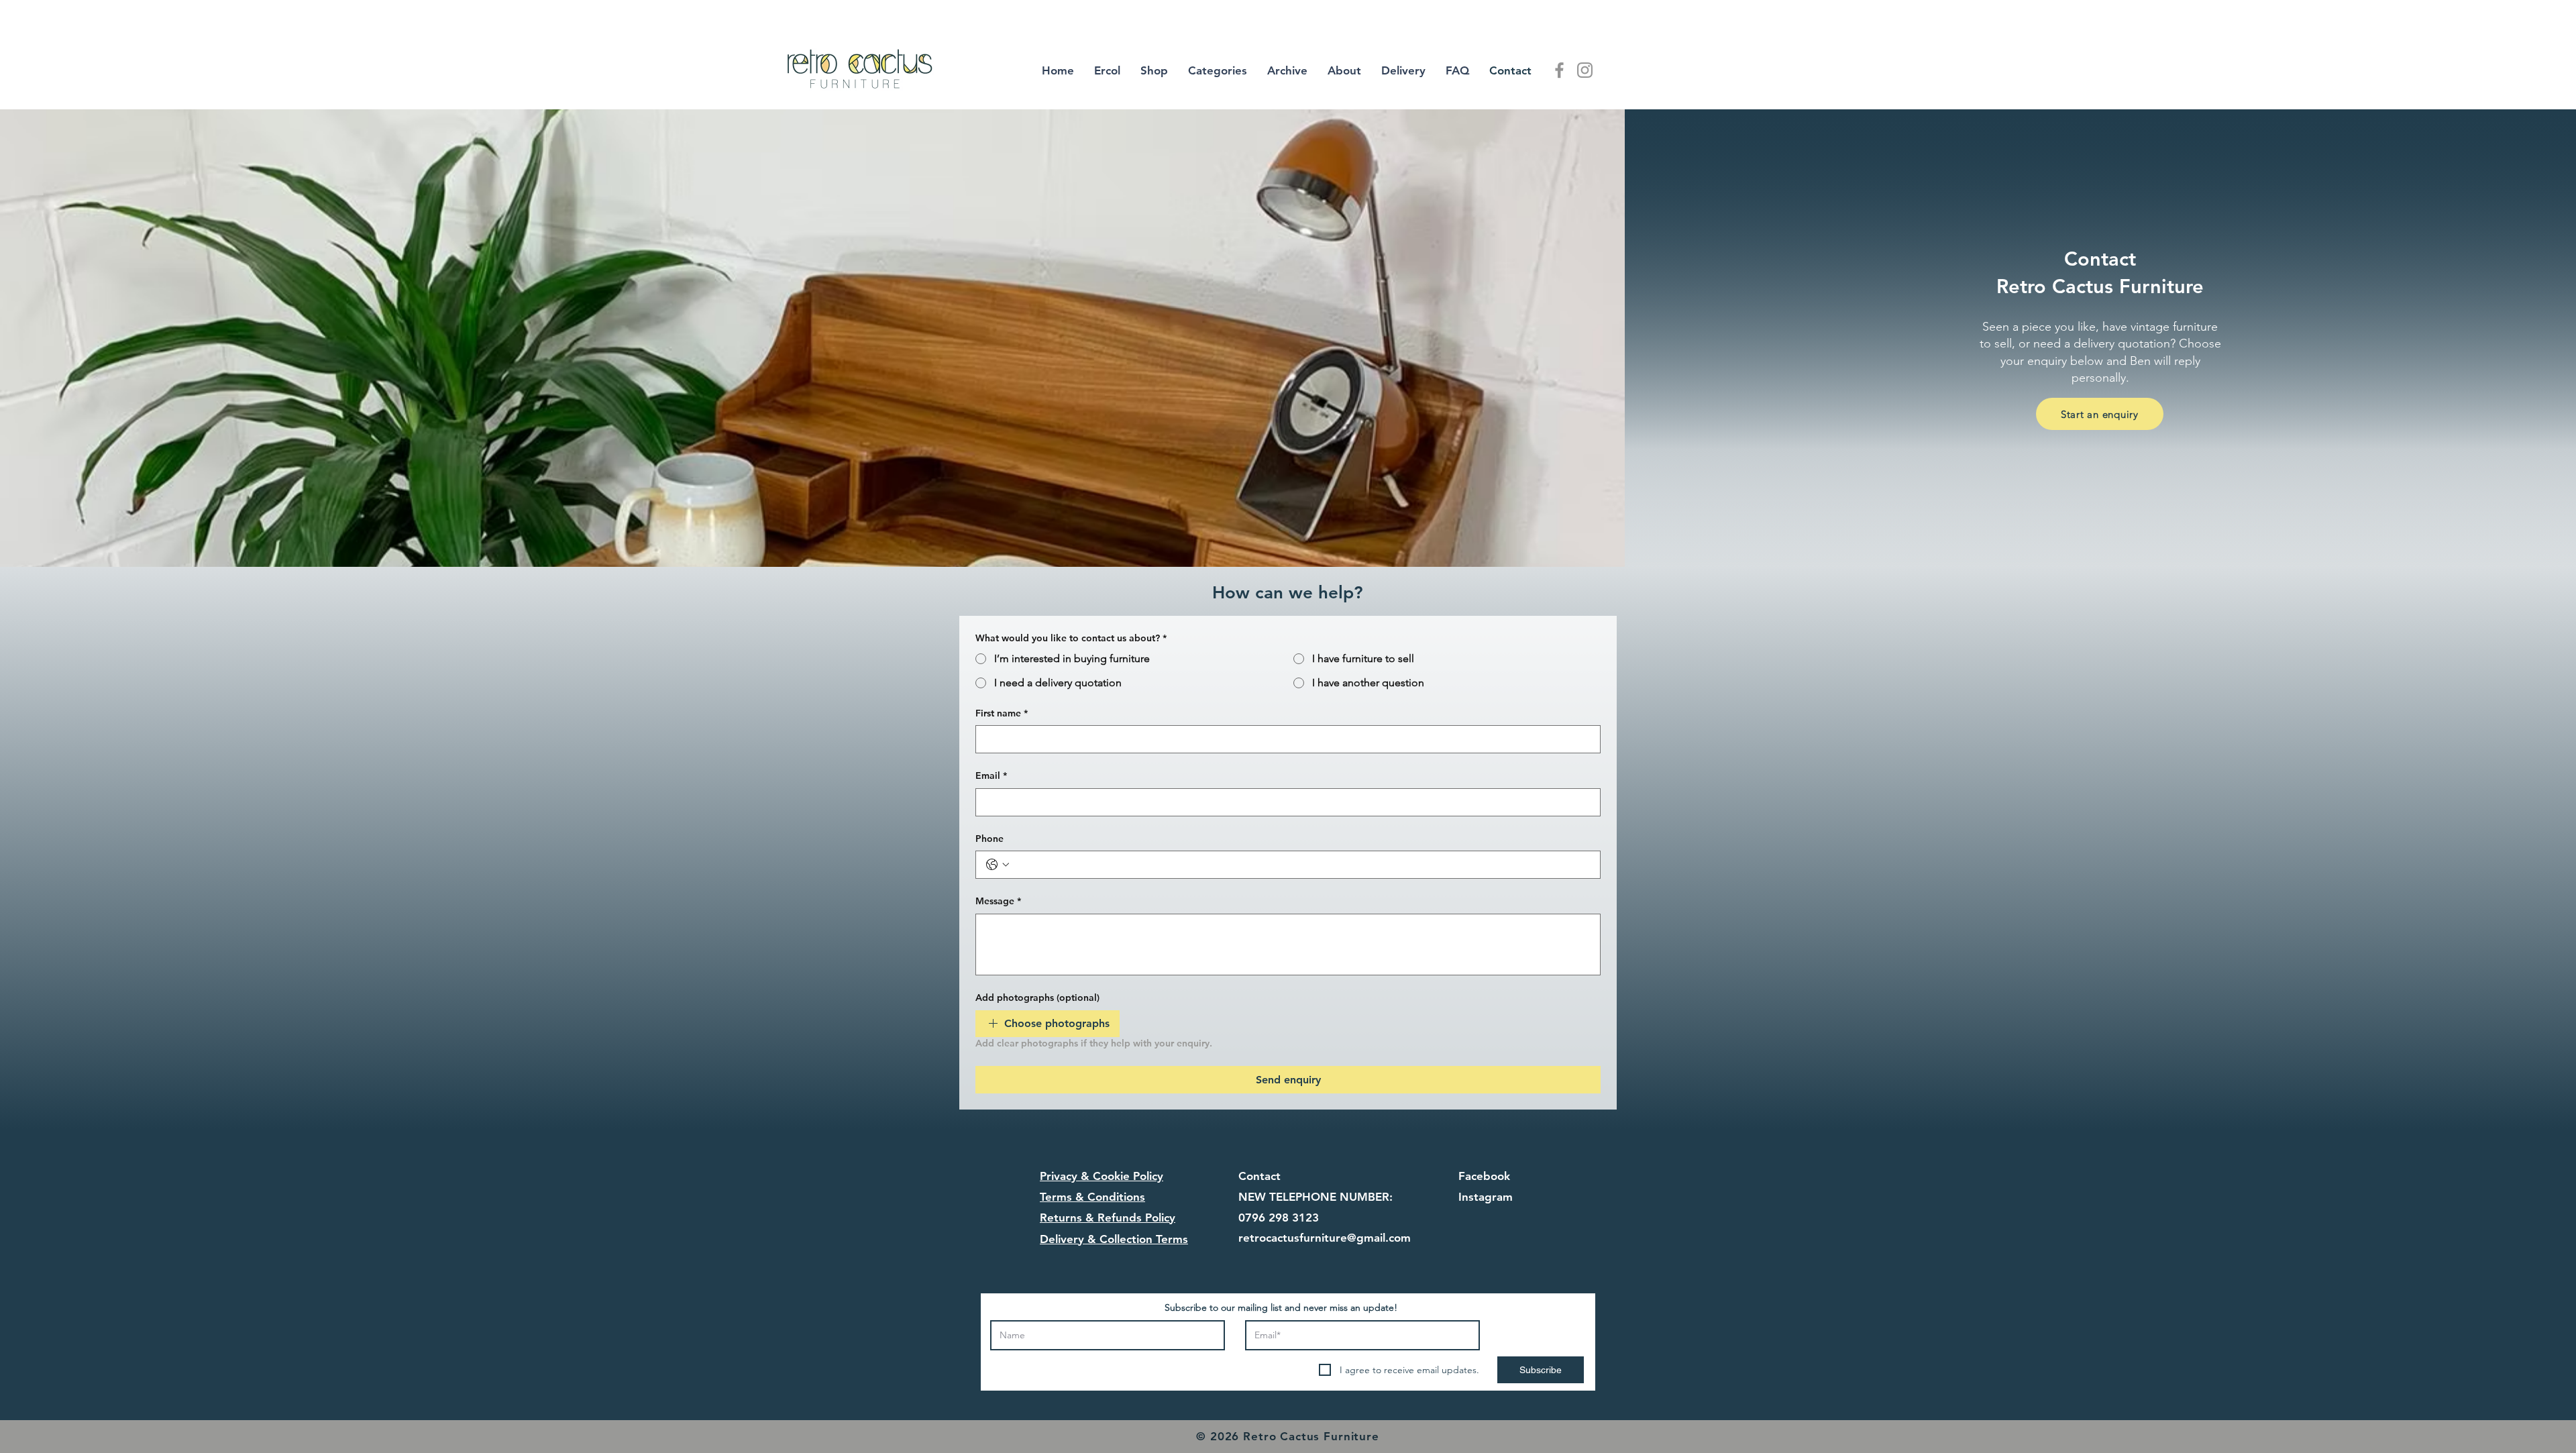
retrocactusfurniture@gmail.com (1325, 1238)
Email (991, 775)
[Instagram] (1585, 70)
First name (1002, 713)
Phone (989, 839)
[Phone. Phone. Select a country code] (998, 865)
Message (998, 901)
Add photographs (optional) (1037, 998)
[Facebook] (1559, 70)
